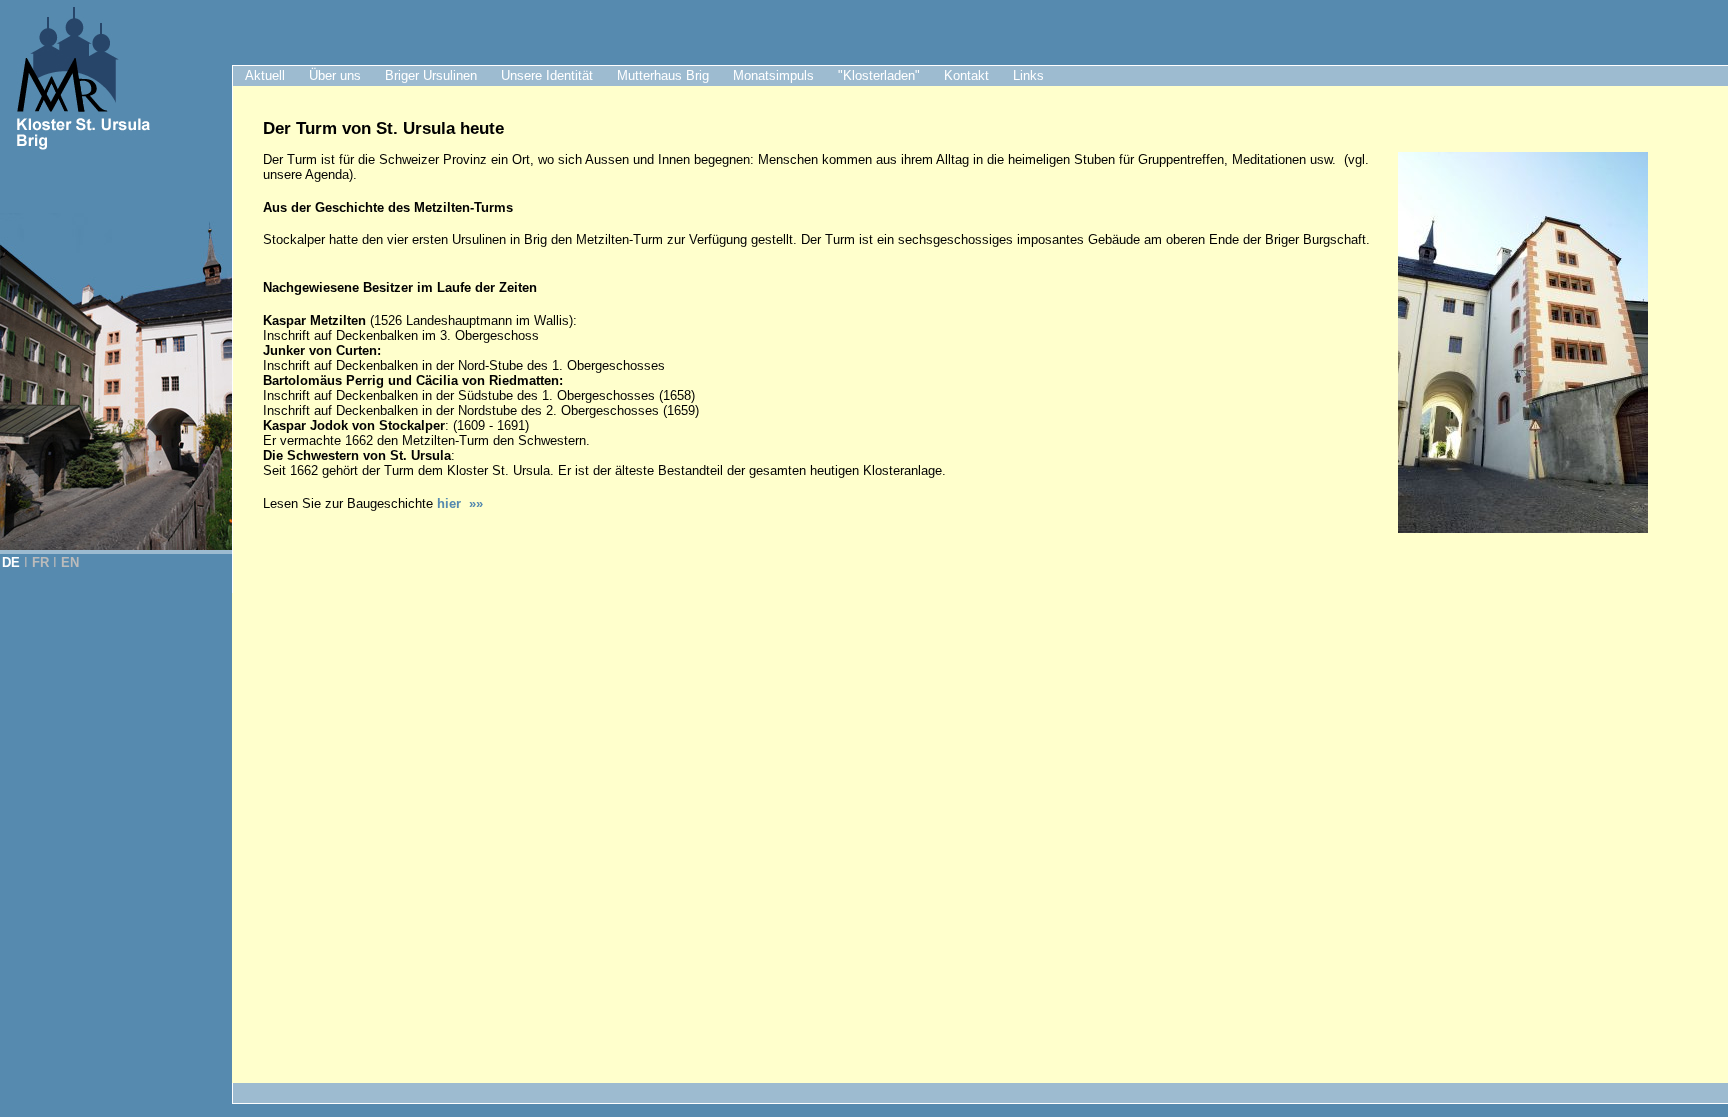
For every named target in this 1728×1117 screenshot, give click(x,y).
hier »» (460, 503)
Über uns (335, 75)
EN (70, 562)
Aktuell (265, 75)
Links (1028, 75)
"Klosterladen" (879, 75)
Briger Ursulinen (431, 75)
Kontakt (966, 75)
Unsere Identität (547, 75)
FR (40, 562)
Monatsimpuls (773, 75)
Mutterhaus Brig (663, 75)
